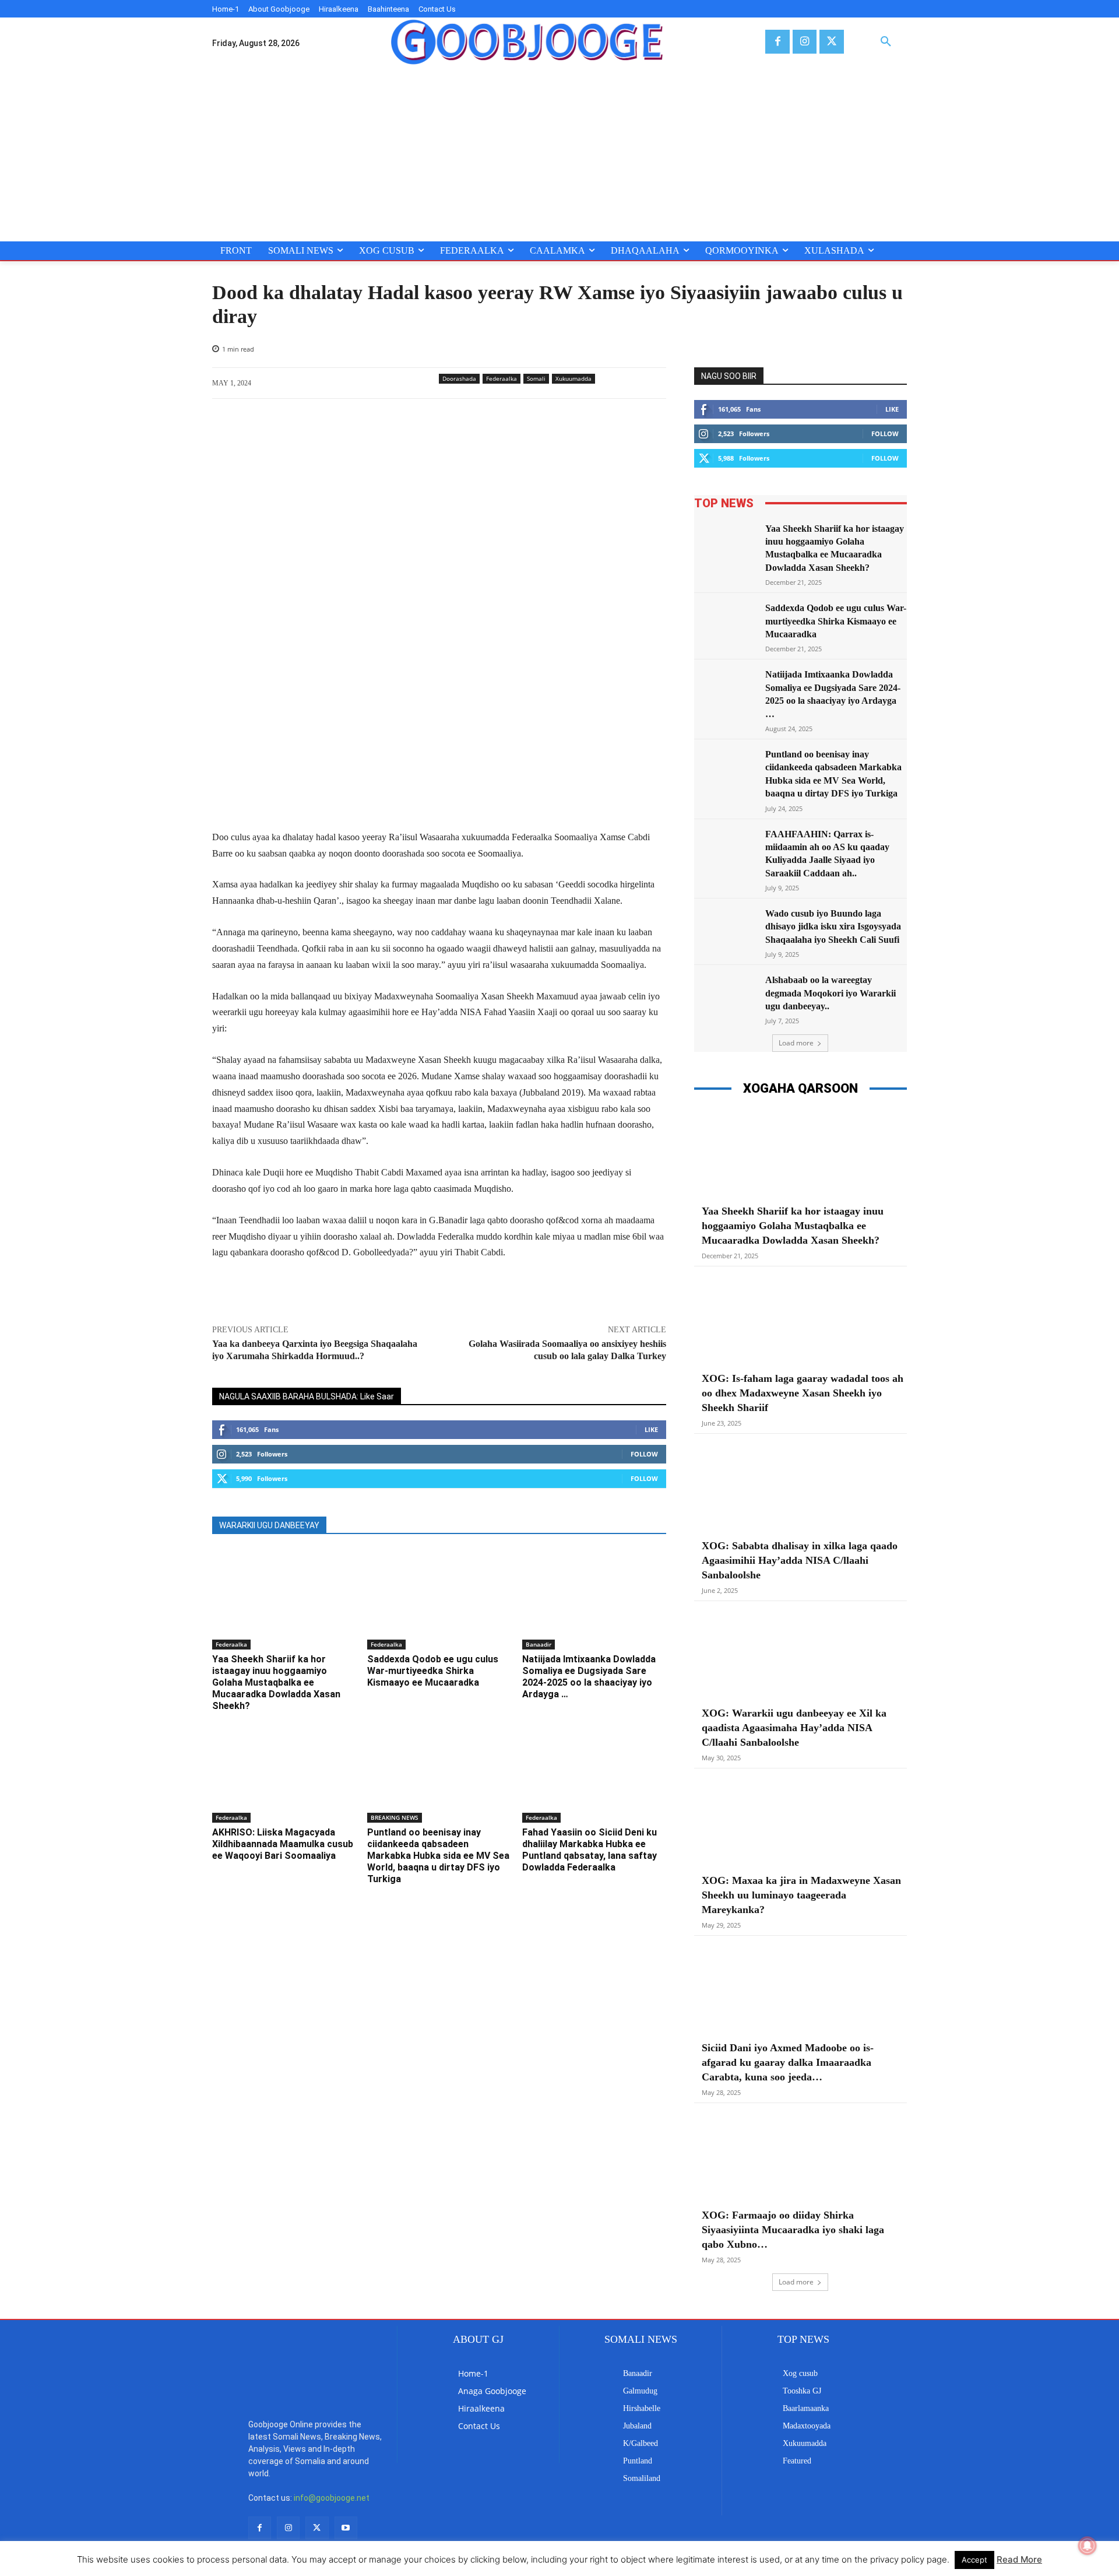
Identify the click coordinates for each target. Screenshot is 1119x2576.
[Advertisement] (559, 154)
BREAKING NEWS (395, 1817)
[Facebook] (777, 42)
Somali (536, 378)
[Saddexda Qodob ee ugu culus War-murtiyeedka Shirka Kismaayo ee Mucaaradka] (439, 1599)
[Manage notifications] (1088, 2546)
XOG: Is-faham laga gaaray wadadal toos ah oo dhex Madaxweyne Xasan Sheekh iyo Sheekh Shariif (803, 1393)
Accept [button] (974, 2560)
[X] (831, 42)
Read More (1019, 2559)
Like (651, 1429)
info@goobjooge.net (332, 2498)
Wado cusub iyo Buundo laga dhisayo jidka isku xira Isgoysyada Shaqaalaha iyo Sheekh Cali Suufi (833, 926)
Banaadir (539, 1644)
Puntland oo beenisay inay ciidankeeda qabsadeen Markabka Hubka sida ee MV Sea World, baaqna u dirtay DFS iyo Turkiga (438, 1856)
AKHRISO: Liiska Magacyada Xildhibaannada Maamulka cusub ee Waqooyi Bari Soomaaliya (283, 1844)
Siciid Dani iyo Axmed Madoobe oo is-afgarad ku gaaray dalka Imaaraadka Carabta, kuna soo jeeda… (788, 2062)
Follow (644, 1454)
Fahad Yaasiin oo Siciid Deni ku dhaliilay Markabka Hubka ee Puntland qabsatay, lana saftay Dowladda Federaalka (590, 1850)
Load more (796, 1043)
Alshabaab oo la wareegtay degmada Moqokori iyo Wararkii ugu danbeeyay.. (831, 993)
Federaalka (502, 378)
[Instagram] (805, 42)
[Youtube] (346, 2528)
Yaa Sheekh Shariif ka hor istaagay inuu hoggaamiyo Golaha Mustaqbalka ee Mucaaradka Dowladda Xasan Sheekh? (276, 1682)
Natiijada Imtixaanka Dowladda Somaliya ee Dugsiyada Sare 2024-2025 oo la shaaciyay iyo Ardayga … (589, 1677)
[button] (886, 42)
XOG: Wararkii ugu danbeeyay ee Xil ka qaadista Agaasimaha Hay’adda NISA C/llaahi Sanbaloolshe (794, 1728)
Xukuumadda (573, 378)
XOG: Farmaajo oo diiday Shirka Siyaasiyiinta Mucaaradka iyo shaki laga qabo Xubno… (793, 2230)
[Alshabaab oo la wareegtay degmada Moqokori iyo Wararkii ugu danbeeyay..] (726, 996)
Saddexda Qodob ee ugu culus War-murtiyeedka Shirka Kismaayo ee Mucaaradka (433, 1671)
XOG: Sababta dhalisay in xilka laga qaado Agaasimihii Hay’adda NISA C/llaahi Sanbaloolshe (800, 1560)
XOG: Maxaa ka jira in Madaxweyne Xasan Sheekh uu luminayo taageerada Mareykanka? (801, 1895)
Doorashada (459, 378)
